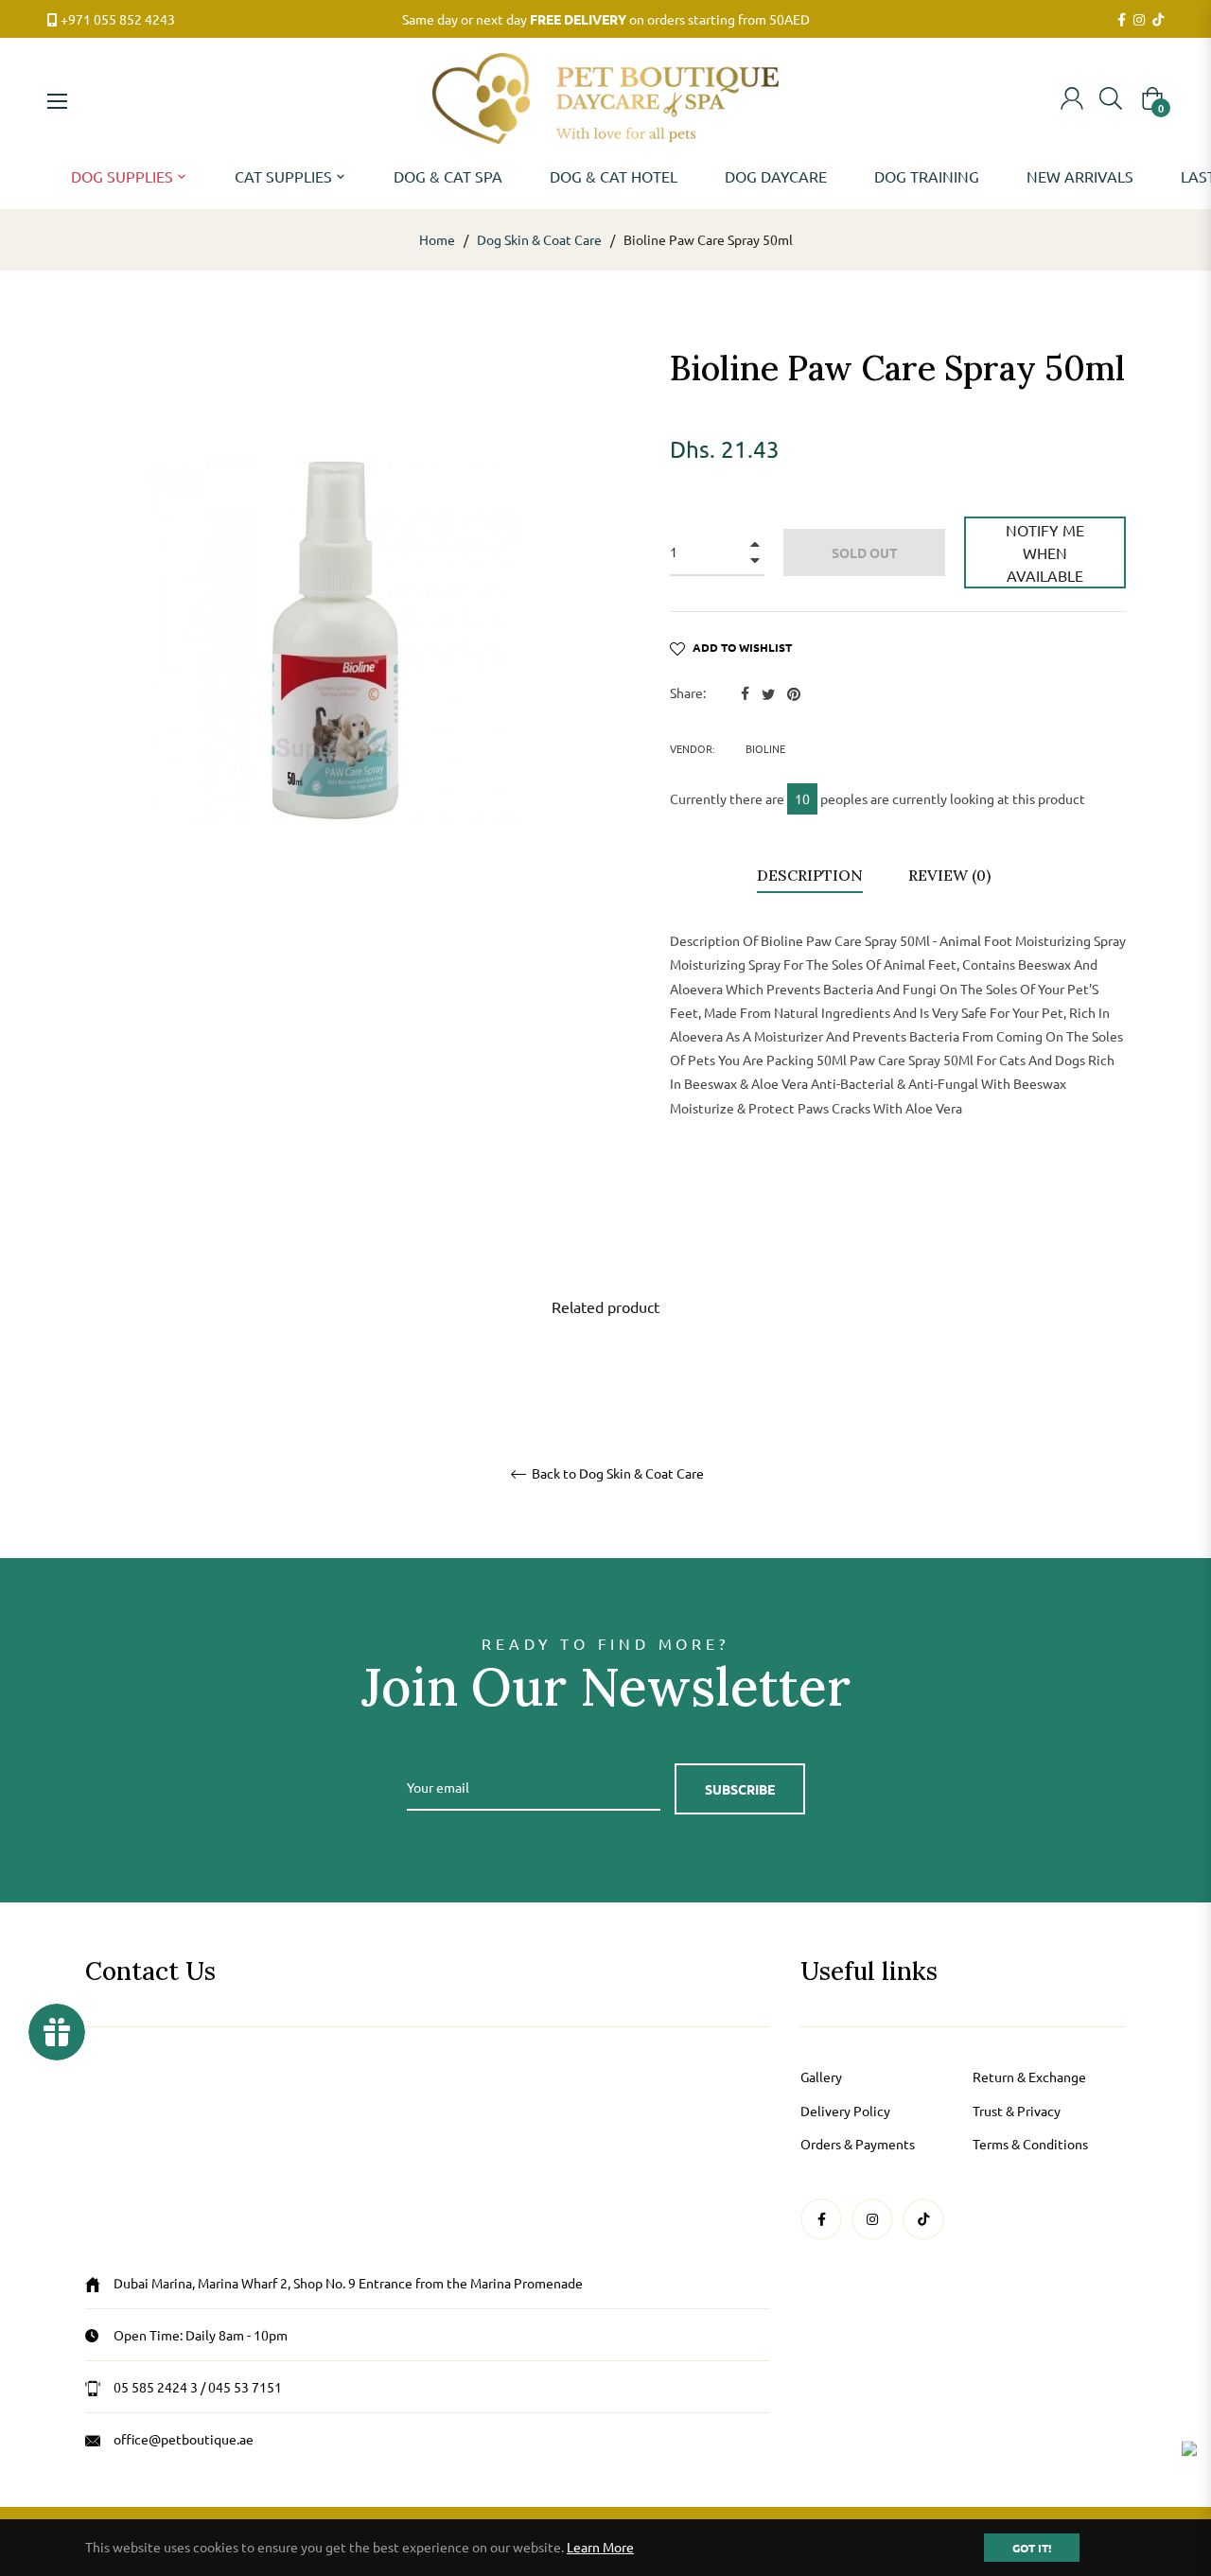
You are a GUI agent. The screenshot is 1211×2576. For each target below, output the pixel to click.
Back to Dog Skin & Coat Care (616, 1473)
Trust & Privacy (1017, 2111)
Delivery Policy (845, 2111)
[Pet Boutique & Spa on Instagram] (1139, 20)
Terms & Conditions (1030, 2144)
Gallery (821, 2077)
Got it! (1032, 2548)
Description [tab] (810, 875)
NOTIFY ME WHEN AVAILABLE (1045, 552)
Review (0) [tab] (951, 875)
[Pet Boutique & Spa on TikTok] (1158, 20)
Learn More (600, 2547)
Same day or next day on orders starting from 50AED (606, 19)
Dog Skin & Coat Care (539, 239)
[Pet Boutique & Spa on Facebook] (1122, 20)
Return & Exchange (1029, 2077)
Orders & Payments (858, 2144)
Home (437, 239)
